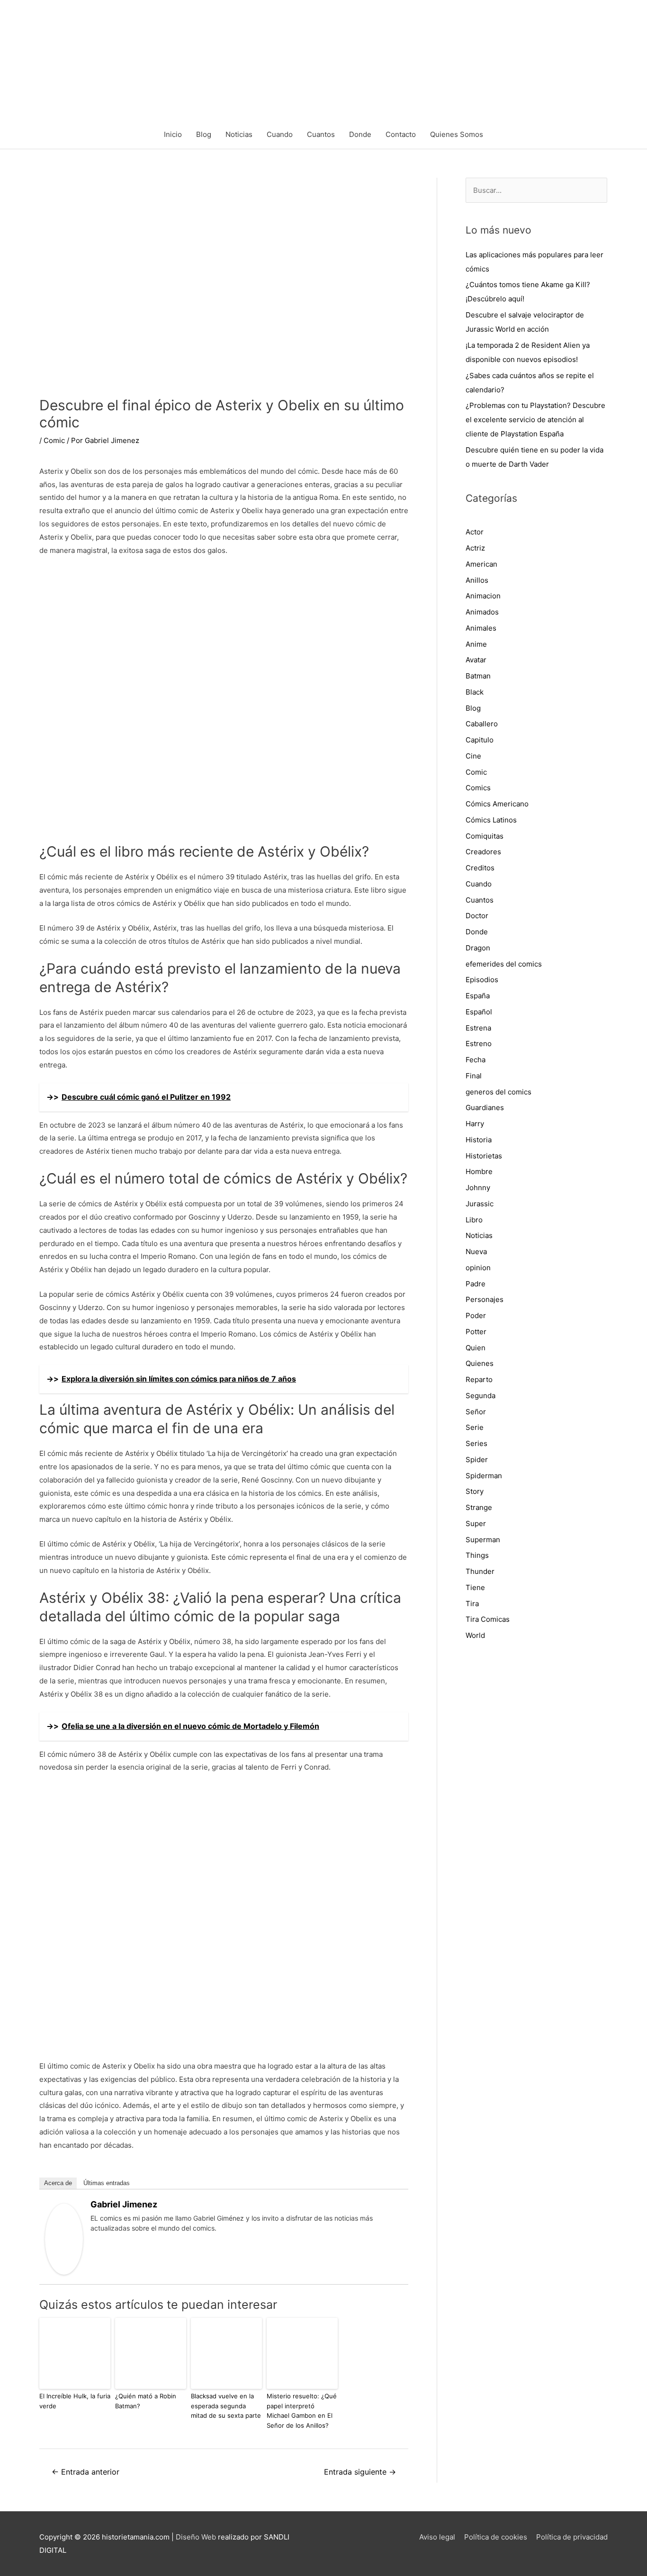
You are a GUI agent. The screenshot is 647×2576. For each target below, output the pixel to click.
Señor (476, 1412)
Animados (482, 612)
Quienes (480, 1363)
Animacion (483, 596)
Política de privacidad (572, 2537)
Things (477, 1555)
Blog (204, 134)
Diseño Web (196, 2537)
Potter (476, 1332)
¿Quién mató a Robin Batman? (146, 2401)
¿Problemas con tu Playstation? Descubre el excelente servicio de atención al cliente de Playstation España (535, 420)
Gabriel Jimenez (124, 2204)
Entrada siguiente (360, 2472)
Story (475, 1491)
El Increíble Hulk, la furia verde (75, 2401)
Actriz (475, 548)
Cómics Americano (497, 804)
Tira (472, 1604)
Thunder (480, 1571)
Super (476, 1523)
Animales (481, 628)
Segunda (481, 1396)
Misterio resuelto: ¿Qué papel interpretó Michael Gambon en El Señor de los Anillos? (302, 2411)
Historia (479, 1140)
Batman (478, 676)
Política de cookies (496, 2537)
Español (479, 1012)
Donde (360, 134)
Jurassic (480, 1204)
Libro (474, 1220)
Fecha (476, 1060)
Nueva (476, 1252)
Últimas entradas (107, 2183)
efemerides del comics (504, 964)
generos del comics (499, 1092)
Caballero (482, 724)
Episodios (482, 980)
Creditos (480, 868)
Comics (478, 788)
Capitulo (480, 740)
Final (474, 1076)
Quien (476, 1348)
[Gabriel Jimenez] (64, 2238)
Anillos (477, 580)
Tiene (475, 1587)
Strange (479, 1507)
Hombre (479, 1171)
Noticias (239, 134)
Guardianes (485, 1107)
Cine (473, 756)
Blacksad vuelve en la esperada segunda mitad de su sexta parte (226, 2406)
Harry (475, 1124)
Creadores (483, 852)
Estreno (479, 1044)
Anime (476, 644)
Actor (475, 532)
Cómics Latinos (491, 820)
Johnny (478, 1188)
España (478, 996)
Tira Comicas (488, 1619)
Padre (476, 1284)
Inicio (173, 134)
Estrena (478, 1028)
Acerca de (58, 2183)
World (475, 1635)
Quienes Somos (457, 134)
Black (475, 692)
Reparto (479, 1379)
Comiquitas (485, 836)
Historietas (484, 1156)
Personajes (485, 1299)
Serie (475, 1427)
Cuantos (321, 134)
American (481, 564)
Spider (477, 1460)
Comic (54, 440)
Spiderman (484, 1476)
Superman (483, 1540)
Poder (476, 1315)
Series (476, 1443)
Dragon (478, 948)
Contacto (401, 134)
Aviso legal (437, 2537)
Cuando (280, 134)
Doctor (477, 916)
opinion (478, 1268)
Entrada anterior (85, 2472)
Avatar (476, 660)
